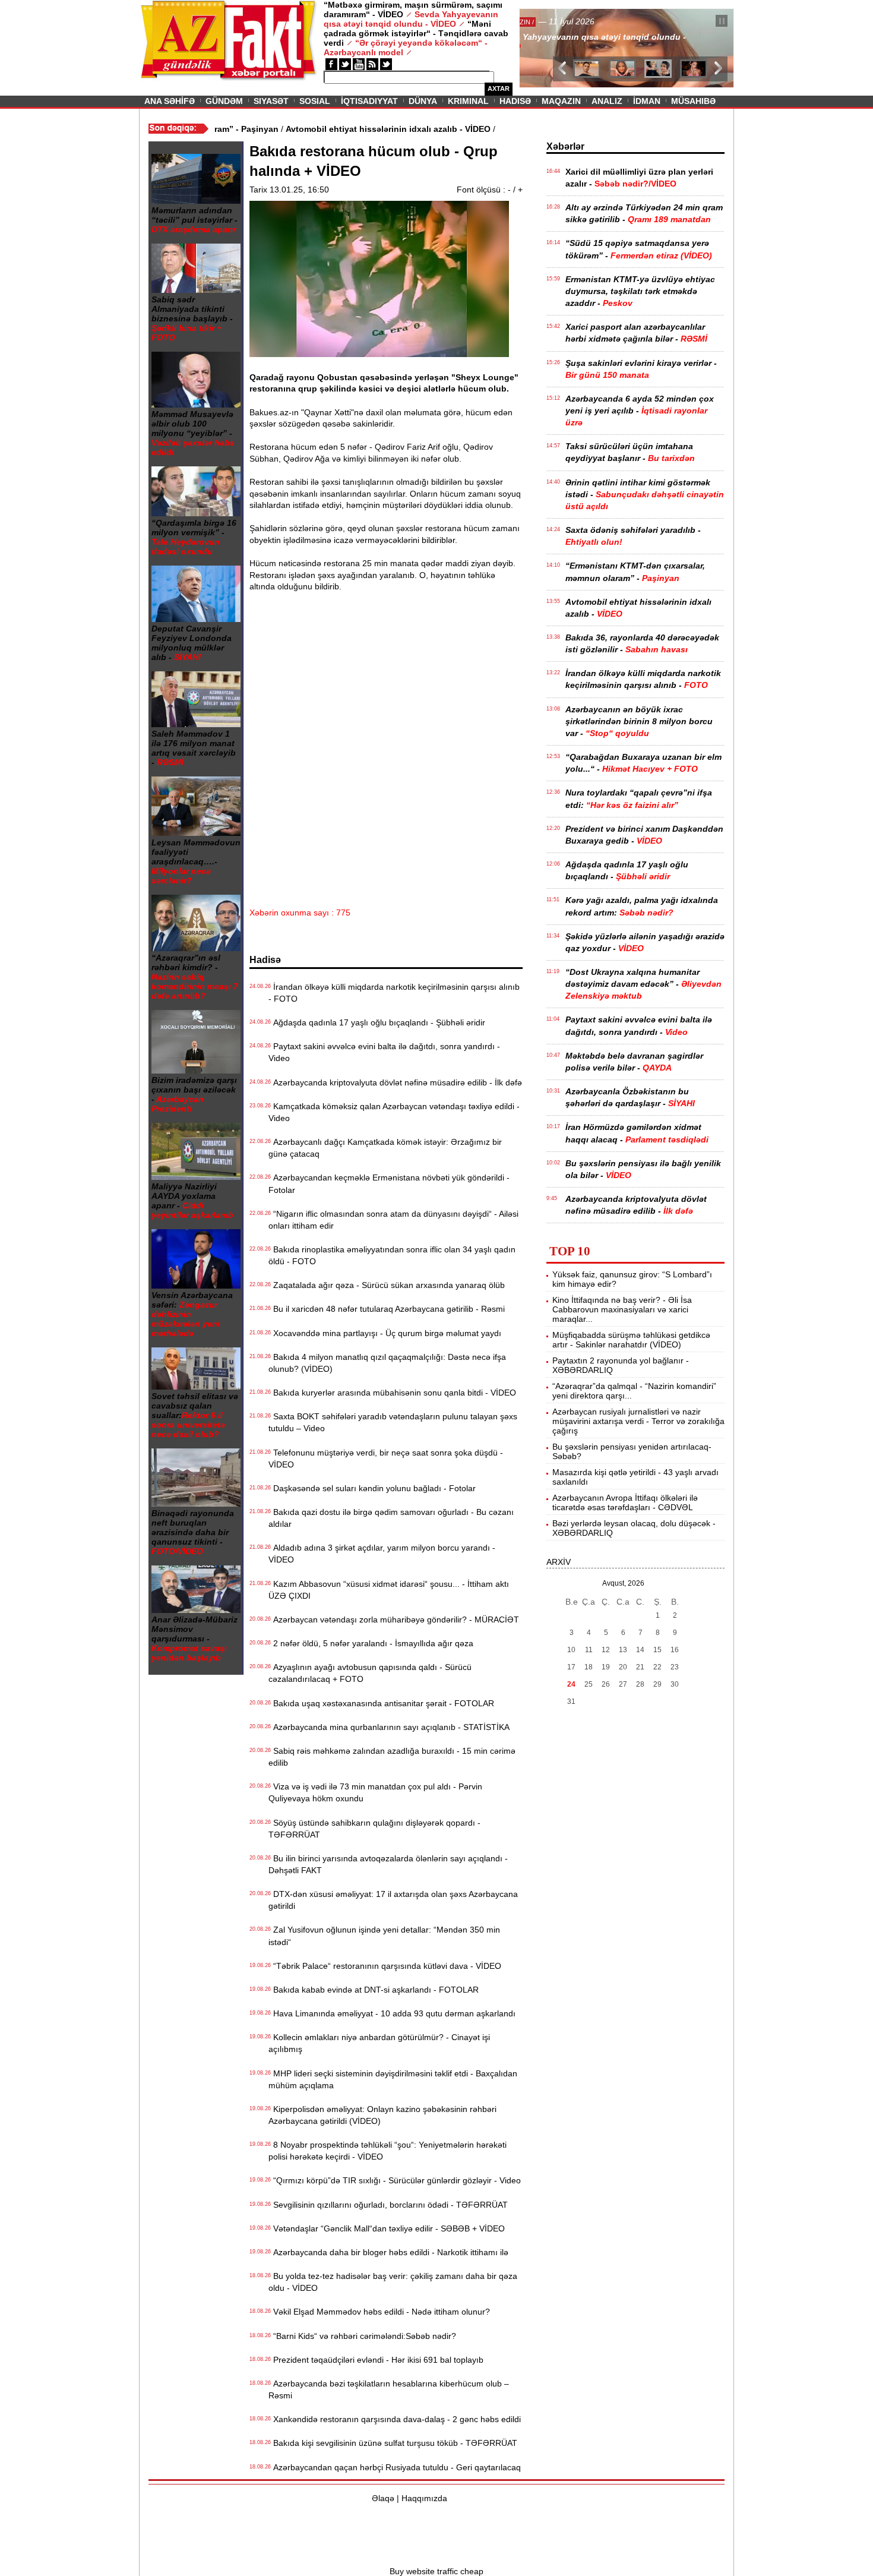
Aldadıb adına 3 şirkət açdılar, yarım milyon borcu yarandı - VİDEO (382, 1554)
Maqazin (561, 101)
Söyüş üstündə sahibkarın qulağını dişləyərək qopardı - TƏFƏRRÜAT (374, 1829)
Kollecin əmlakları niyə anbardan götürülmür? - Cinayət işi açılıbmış (379, 2043)
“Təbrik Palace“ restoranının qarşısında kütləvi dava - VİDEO (385, 1966)
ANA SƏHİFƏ (170, 101)
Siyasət (271, 101)
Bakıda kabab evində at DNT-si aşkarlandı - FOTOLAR (374, 1990)
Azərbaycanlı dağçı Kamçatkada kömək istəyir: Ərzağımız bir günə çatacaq (385, 1148)
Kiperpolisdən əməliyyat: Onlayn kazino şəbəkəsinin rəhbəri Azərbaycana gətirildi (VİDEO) (382, 2115)
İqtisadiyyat (369, 101)
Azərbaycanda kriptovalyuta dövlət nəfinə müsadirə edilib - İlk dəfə (395, 1082)
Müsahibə (693, 101)
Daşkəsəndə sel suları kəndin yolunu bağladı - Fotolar (372, 1488)
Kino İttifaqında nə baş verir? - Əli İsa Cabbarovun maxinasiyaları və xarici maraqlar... (622, 1309)
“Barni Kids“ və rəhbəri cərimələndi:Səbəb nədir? (362, 2336)
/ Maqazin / (546, 22)
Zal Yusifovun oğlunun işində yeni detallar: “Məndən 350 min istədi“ (384, 1936)
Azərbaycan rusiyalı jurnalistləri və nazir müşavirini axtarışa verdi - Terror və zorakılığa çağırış (638, 1421)
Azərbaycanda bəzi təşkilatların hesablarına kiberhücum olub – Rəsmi (389, 2389)
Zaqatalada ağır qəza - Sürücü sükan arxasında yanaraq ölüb (387, 1285)
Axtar (499, 89)
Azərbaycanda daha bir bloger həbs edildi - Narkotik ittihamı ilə (388, 2252)
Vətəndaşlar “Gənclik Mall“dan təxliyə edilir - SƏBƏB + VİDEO (387, 2228)
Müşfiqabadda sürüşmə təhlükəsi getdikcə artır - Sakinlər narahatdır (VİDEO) (631, 1340)
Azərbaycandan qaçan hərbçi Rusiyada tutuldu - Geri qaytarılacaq (395, 2467)
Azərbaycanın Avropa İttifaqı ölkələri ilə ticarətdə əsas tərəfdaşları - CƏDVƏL (625, 1502)
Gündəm (224, 101)
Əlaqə (383, 2498)
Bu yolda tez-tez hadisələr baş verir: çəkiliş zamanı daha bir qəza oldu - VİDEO (393, 2282)
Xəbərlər (565, 146)
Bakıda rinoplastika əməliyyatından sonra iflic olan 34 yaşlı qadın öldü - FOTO (392, 1255)
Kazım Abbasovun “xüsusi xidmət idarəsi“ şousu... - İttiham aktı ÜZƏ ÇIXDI (389, 1590)
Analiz (607, 101)
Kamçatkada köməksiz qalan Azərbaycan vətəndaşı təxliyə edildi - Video (394, 1112)
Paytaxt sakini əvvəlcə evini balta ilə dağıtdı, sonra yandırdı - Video (384, 1052)
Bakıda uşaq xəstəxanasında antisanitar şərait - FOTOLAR (381, 1703)
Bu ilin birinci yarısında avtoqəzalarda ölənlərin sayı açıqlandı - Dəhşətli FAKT (388, 1864)
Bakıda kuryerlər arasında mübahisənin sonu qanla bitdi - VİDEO (392, 1393)
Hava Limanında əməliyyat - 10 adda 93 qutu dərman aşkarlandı (392, 2013)
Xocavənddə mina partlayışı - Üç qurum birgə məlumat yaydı (385, 1333)
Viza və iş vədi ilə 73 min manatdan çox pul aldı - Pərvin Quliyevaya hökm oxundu (375, 1792)
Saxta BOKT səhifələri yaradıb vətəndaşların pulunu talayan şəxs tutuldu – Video (393, 1422)
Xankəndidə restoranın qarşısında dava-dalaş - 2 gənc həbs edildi (395, 2419)
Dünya (423, 101)
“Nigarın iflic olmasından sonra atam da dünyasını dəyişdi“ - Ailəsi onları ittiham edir (393, 1220)
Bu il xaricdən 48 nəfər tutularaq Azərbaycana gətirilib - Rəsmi (387, 1309)
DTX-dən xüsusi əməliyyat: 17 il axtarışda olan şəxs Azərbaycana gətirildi (393, 1900)
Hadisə (515, 101)
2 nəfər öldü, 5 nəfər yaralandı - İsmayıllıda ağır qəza (371, 1643)
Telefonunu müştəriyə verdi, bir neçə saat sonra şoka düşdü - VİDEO (386, 1459)
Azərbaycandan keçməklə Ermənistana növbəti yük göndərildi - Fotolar (389, 1183)
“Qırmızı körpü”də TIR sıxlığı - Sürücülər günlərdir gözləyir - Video (395, 2180)
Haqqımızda (424, 2498)
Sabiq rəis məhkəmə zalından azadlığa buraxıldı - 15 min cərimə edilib (392, 1757)
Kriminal (468, 101)
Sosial (315, 101)
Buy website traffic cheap (436, 2571)
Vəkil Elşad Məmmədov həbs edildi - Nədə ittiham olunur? (379, 2312)
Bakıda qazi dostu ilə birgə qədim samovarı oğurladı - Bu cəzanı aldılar (391, 1518)
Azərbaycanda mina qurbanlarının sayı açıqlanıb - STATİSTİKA (389, 1727)
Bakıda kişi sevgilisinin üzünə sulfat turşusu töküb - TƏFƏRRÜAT (393, 2443)
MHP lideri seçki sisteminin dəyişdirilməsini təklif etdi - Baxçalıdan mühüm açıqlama (393, 2079)
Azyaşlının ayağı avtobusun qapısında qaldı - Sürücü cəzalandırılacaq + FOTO (370, 1673)
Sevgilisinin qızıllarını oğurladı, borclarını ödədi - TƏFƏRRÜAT (388, 2205)
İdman (647, 101)
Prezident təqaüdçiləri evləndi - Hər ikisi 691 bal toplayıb (376, 2360)
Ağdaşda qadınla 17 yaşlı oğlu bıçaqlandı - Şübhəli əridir (377, 1022)
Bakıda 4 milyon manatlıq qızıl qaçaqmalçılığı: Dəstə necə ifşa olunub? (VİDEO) (387, 1363)
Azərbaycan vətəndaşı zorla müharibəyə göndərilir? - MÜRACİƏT (394, 1620)
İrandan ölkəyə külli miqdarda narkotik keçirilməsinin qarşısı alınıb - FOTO (394, 993)
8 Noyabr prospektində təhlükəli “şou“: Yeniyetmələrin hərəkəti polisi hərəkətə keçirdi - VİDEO (388, 2151)
